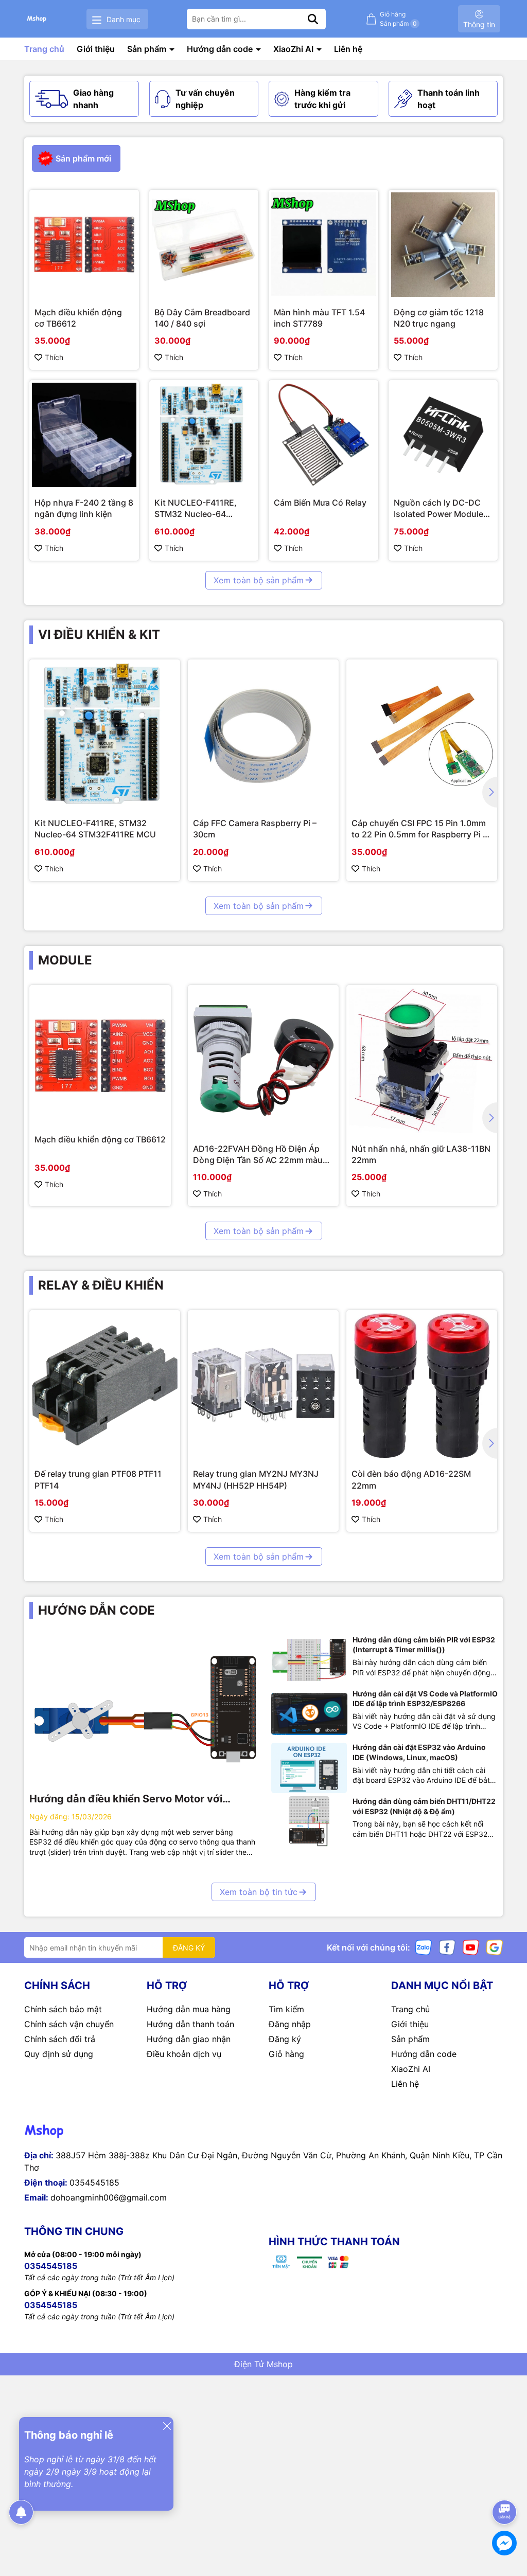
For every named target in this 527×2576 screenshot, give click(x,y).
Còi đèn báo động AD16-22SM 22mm (411, 1479)
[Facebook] (447, 1947)
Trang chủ (44, 49)
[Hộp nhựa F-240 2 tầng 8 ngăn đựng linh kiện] (84, 435)
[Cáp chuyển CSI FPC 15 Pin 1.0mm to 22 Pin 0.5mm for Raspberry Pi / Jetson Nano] (422, 735)
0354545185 (94, 2183)
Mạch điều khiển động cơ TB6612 (78, 318)
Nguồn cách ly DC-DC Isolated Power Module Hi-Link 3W (438, 509)
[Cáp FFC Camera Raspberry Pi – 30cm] (263, 735)
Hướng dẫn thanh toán (190, 2024)
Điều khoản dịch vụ (184, 2054)
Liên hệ (348, 49)
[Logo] (37, 19)
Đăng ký (285, 2039)
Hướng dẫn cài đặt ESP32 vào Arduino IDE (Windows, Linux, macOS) (419, 1752)
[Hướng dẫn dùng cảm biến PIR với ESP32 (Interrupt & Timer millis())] (309, 1660)
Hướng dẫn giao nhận (189, 2039)
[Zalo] (424, 1947)
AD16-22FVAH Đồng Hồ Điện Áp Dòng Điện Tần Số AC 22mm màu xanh (258, 1155)
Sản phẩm (148, 49)
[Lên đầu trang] (505, 2483)
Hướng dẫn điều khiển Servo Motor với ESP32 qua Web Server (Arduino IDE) (126, 1799)
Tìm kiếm (286, 2009)
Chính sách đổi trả (60, 2039)
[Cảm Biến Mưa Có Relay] (323, 435)
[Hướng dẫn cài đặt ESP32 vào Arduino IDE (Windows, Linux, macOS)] (309, 1768)
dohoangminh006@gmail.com (109, 2197)
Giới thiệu (96, 49)
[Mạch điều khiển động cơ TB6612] (84, 245)
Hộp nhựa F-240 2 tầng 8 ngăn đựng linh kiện (84, 508)
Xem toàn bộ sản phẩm (259, 580)
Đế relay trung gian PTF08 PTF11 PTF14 (98, 1479)
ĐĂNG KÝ (189, 1948)
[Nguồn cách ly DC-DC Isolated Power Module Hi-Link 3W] (443, 435)
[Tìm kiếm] (313, 19)
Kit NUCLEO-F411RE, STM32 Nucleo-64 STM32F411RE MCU (196, 509)
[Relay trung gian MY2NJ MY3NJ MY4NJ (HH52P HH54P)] (263, 1385)
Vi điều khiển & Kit (99, 634)
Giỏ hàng (286, 2054)
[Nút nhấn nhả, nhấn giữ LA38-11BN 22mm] (422, 1060)
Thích (54, 357)
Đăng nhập (290, 2024)
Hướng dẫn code (221, 49)
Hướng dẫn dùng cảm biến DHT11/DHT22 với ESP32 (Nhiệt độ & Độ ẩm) (424, 1806)
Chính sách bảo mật (63, 2009)
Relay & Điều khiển (101, 1285)
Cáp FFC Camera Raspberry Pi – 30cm (255, 829)
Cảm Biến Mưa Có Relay (320, 503)
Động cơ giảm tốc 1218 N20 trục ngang (439, 318)
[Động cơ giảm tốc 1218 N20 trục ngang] (443, 245)
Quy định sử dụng (59, 2054)
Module (65, 960)
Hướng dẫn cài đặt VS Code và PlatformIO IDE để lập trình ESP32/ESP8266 (425, 1699)
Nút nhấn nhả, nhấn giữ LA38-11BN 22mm (421, 1154)
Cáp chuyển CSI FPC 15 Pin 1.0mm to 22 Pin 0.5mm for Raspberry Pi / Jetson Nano (419, 829)
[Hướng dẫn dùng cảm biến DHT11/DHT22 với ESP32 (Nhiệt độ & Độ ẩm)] (309, 1822)
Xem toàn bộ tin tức (259, 1892)
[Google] (495, 1947)
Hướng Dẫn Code (96, 1610)
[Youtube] (471, 1947)
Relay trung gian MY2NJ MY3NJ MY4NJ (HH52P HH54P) (256, 1479)
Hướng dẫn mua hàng (189, 2009)
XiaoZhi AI (294, 49)
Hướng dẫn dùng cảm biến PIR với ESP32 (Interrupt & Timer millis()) (424, 1645)
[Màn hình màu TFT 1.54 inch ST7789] (323, 245)
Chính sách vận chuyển (69, 2024)
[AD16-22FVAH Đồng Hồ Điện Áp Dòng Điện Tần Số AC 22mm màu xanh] (263, 1060)
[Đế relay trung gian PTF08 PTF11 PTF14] (105, 1385)
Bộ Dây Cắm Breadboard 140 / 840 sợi (202, 318)
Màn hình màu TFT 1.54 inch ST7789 (319, 318)
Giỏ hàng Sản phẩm (398, 19)
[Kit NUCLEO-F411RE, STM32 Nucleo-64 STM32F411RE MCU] (204, 435)
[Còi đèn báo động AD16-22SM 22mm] (422, 1385)
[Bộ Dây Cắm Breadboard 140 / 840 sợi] (204, 245)
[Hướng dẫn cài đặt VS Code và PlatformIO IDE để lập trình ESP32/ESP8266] (309, 1714)
